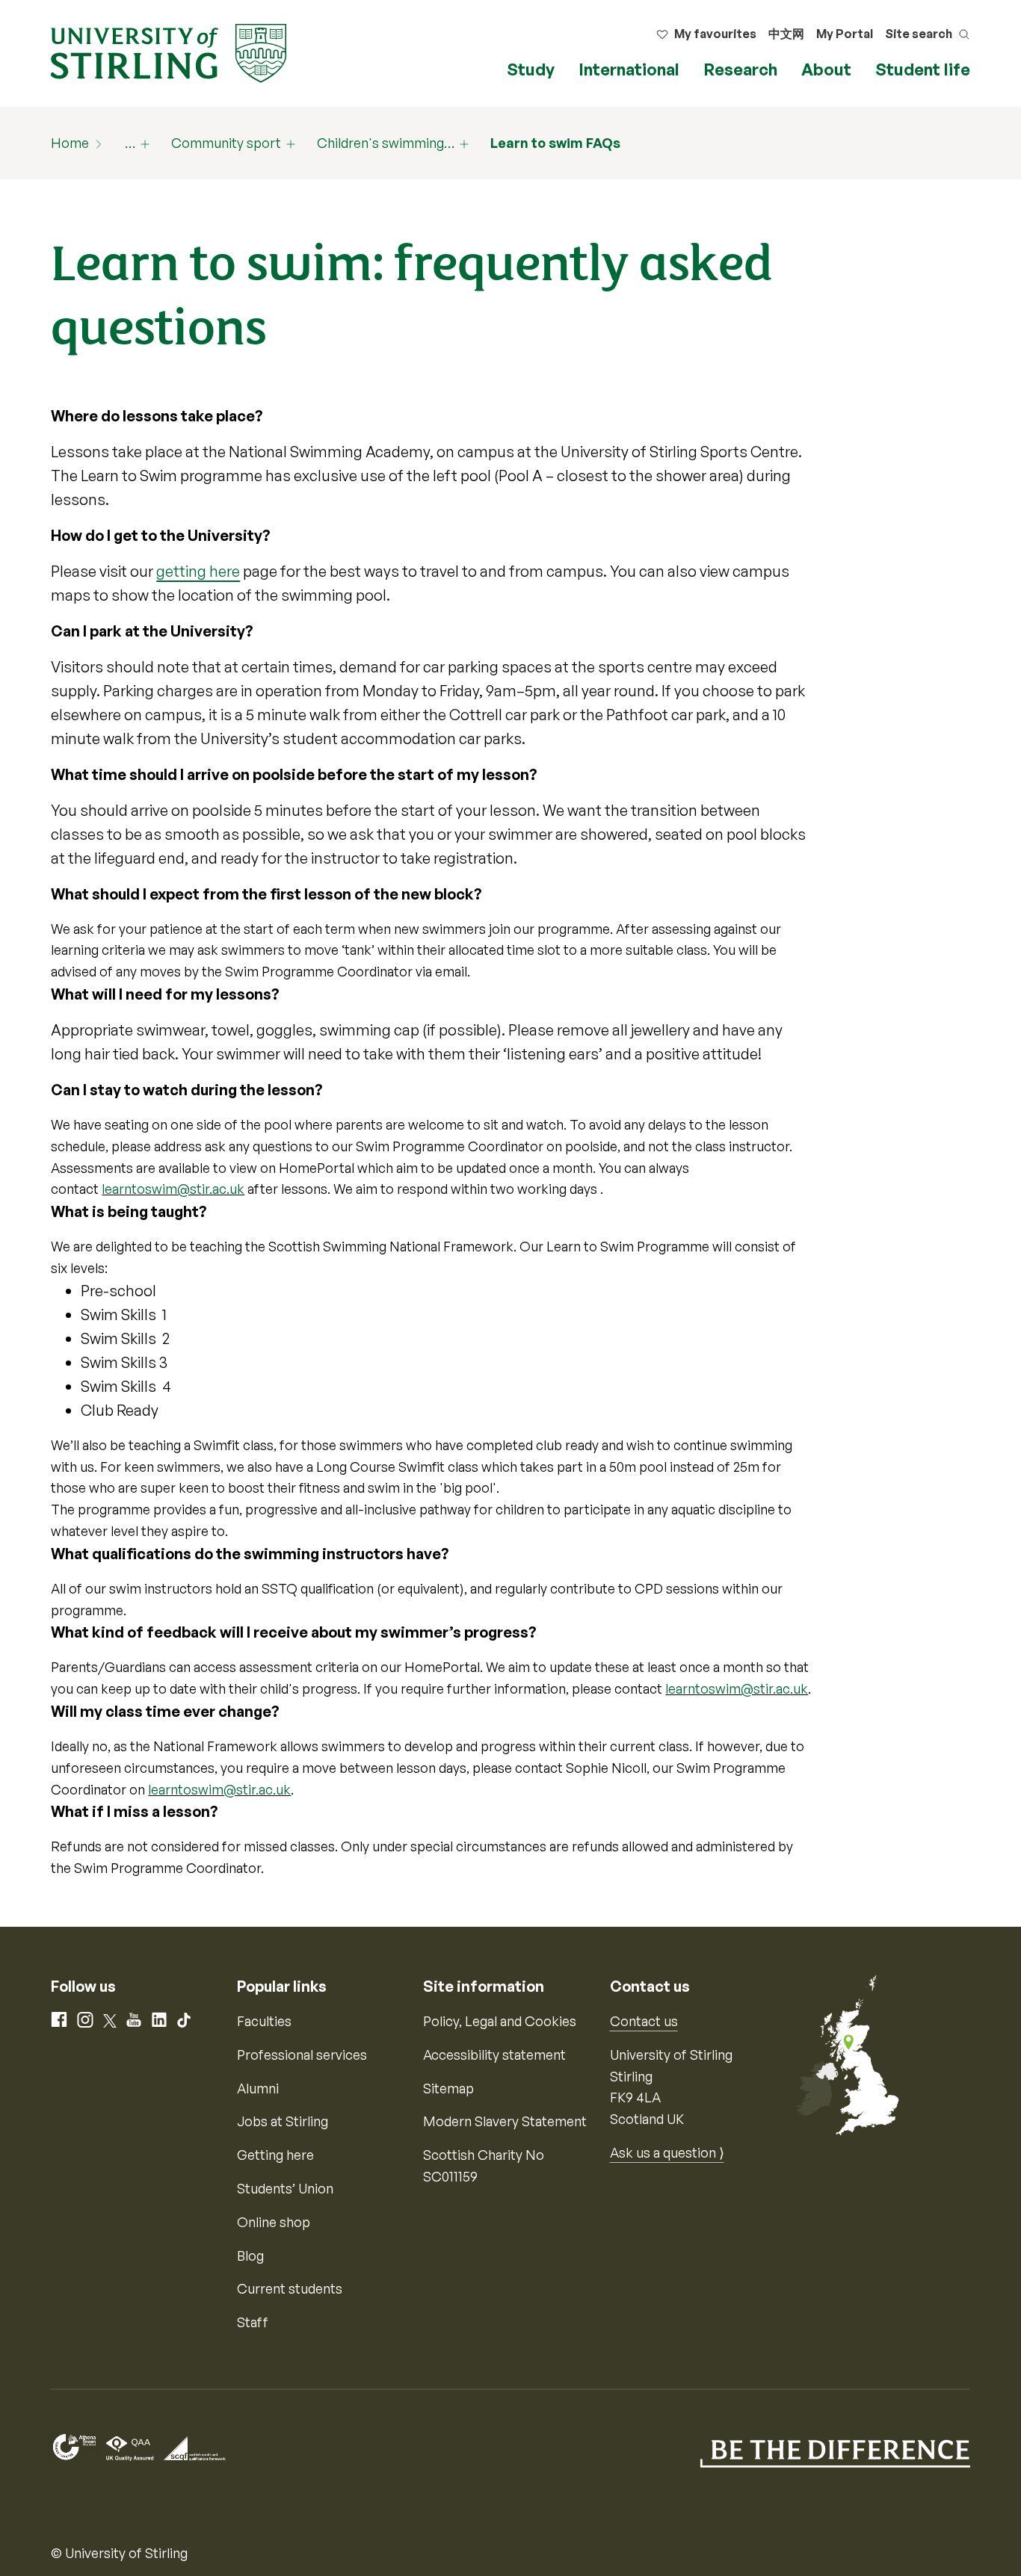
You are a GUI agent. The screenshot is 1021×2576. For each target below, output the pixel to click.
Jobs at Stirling (283, 2121)
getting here (198, 571)
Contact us (644, 2021)
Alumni (258, 2088)
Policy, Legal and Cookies (500, 2021)
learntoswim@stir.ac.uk (173, 1189)
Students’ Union (285, 2188)
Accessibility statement (494, 2055)
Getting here (275, 2155)
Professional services (302, 2055)
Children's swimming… (386, 143)
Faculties (264, 2021)
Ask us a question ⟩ (667, 2152)
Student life (923, 69)
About (826, 69)
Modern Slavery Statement (505, 2121)
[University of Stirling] (169, 52)
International (629, 69)
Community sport (226, 143)
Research (740, 69)
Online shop (274, 2222)
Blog (250, 2255)
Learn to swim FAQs (555, 143)
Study (531, 69)
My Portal (845, 34)
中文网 (786, 34)
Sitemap (448, 2088)
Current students (290, 2288)
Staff (253, 2322)
